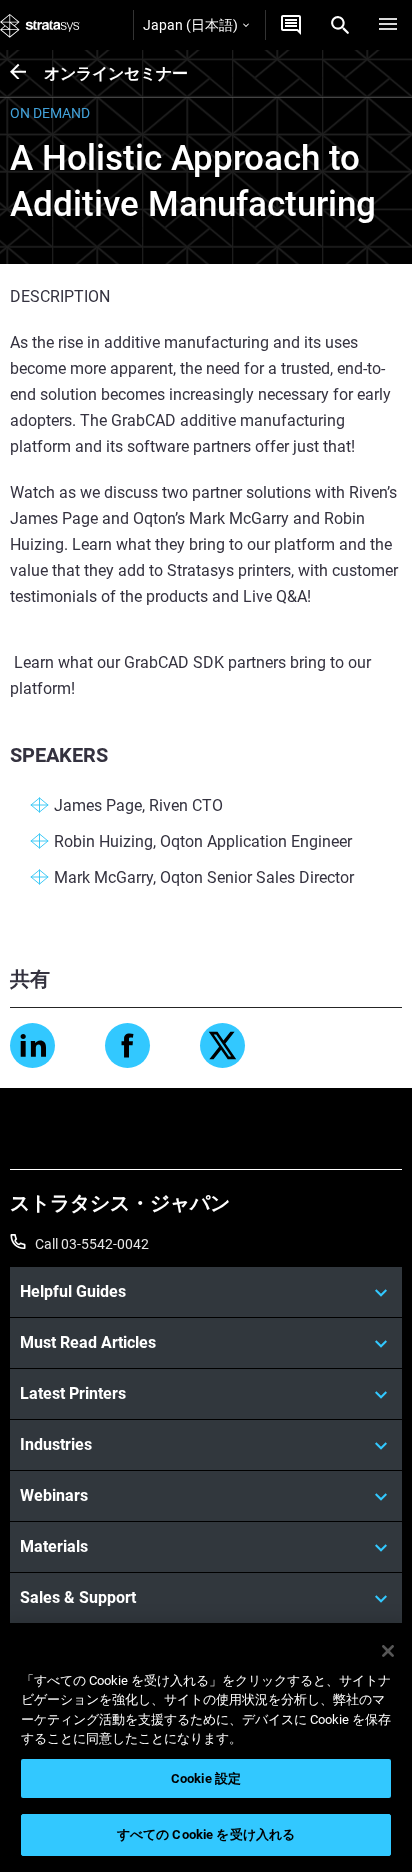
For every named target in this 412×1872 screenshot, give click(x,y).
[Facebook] (127, 1045)
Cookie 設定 (206, 1778)
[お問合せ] (291, 25)
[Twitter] (222, 1045)
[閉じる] (388, 1651)
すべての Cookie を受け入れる (206, 1834)
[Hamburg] (388, 25)
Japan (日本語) (190, 25)
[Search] (340, 25)
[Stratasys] (40, 25)
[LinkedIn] (32, 1045)
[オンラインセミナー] (27, 73)
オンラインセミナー (116, 73)
